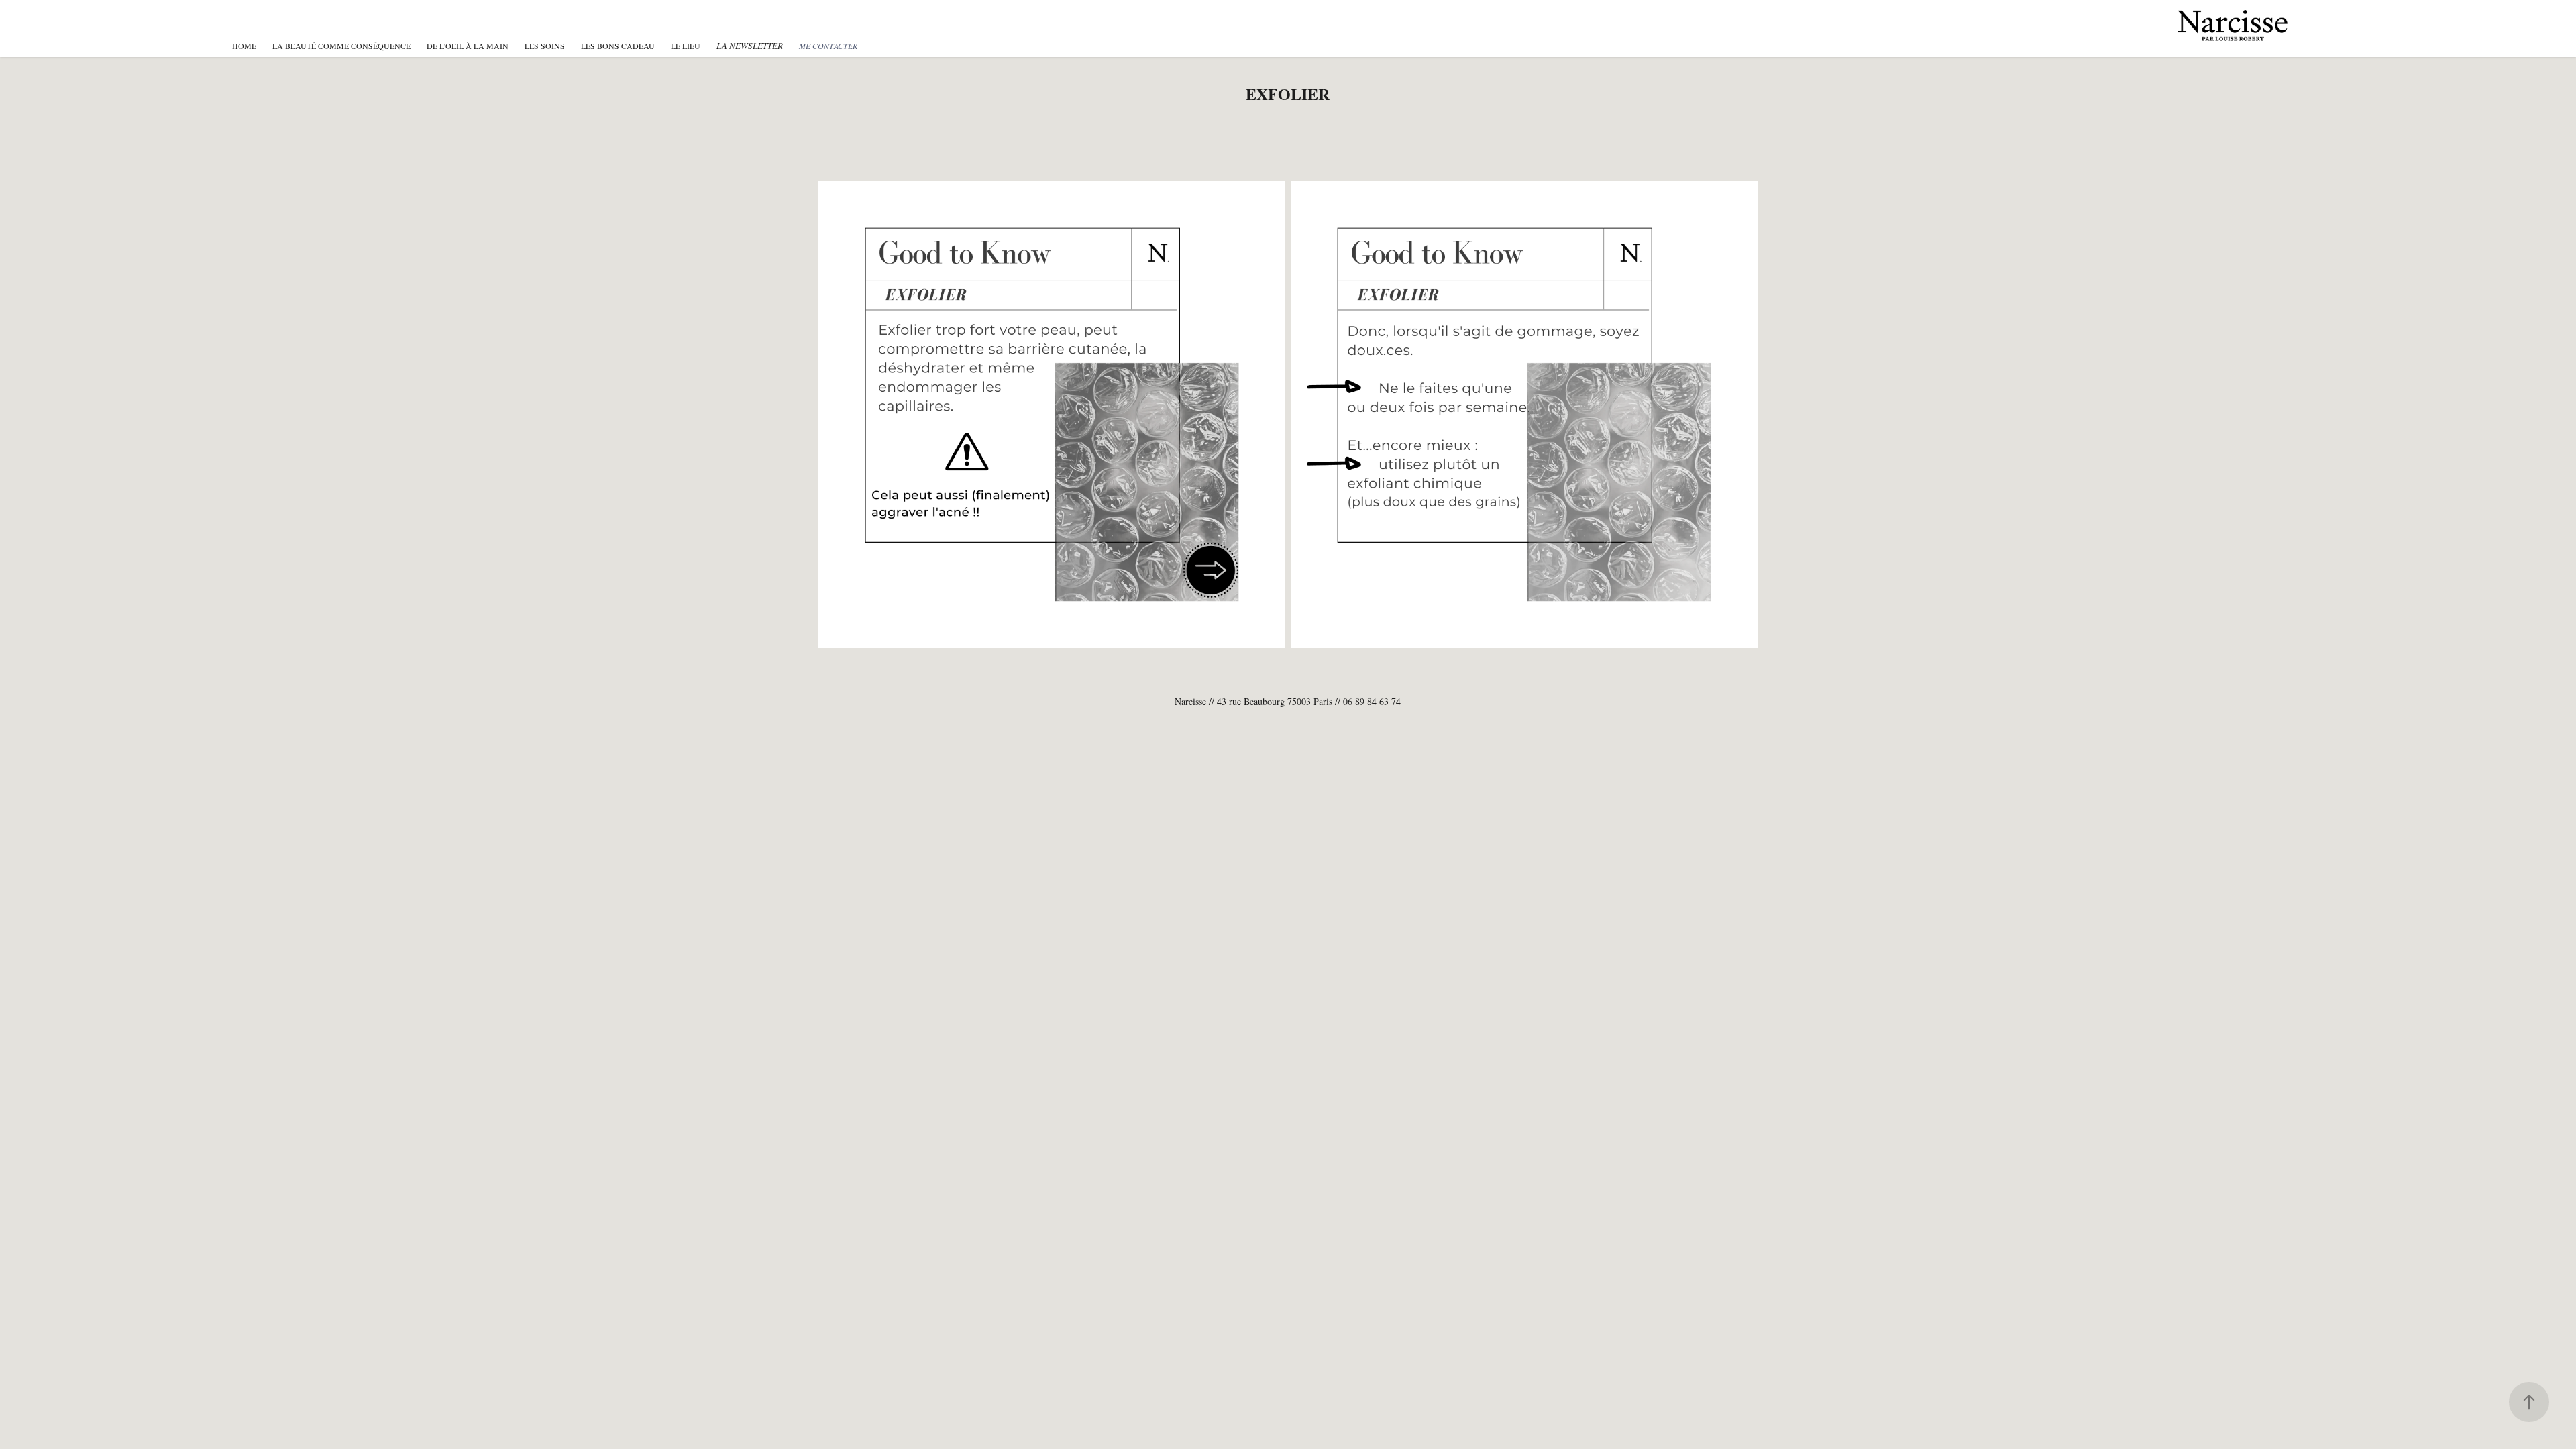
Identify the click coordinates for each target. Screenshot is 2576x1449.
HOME (244, 46)
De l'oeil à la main (468, 46)
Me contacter (828, 46)
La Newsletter (750, 46)
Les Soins (545, 46)
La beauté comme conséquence (341, 46)
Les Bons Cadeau (618, 46)
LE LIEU (686, 46)
